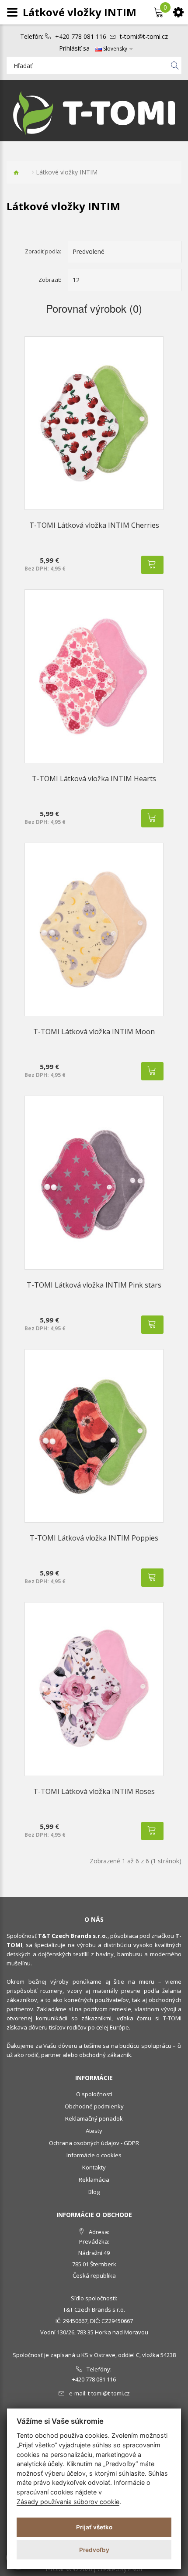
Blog (94, 2192)
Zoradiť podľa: (43, 251)
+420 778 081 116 (81, 37)
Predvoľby (94, 2550)
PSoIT (136, 2569)
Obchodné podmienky (94, 2106)
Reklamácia (94, 2180)
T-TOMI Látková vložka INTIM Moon (94, 1032)
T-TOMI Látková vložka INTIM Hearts (94, 779)
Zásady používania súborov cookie (68, 2502)
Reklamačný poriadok (94, 2118)
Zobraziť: (50, 280)
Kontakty (94, 2167)
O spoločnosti (94, 2094)
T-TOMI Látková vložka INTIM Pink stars (94, 1285)
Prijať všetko (94, 2527)
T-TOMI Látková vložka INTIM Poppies (94, 1538)
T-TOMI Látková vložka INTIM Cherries (94, 525)
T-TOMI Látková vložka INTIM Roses (94, 1791)
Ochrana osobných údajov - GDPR (94, 2143)
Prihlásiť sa (74, 48)
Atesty (94, 2131)
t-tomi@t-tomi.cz (144, 37)
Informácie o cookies (94, 2155)
